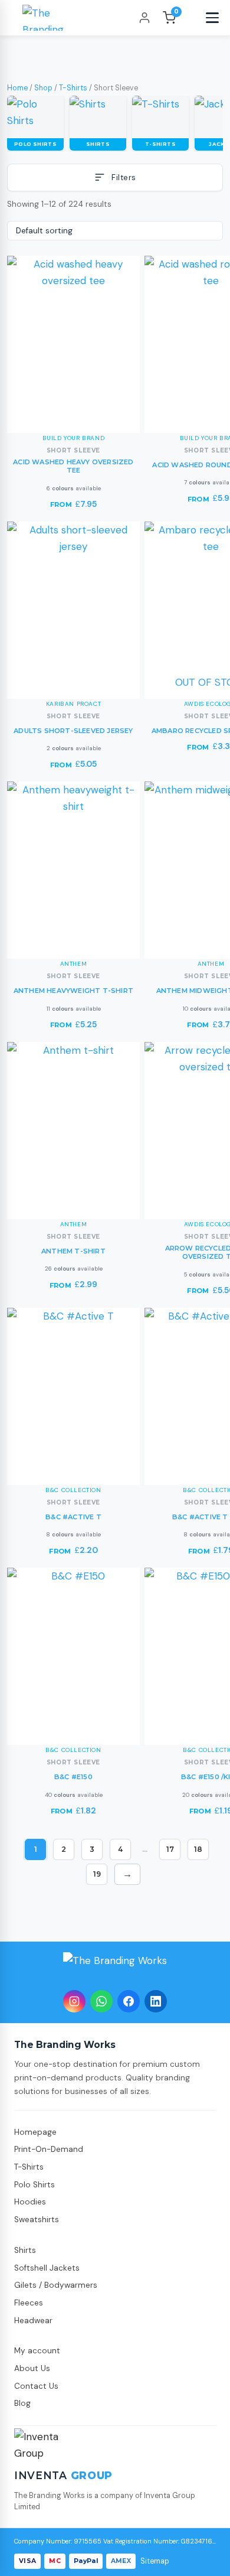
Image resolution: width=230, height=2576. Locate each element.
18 (198, 1849)
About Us (32, 2368)
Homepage (35, 2132)
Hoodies (30, 2202)
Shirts (25, 2250)
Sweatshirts (37, 2220)
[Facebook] (129, 2001)
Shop (43, 88)
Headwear (33, 2321)
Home (17, 88)
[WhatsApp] (101, 2001)
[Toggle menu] (212, 18)
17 (170, 1849)
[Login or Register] (144, 18)
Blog (22, 2403)
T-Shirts (73, 88)
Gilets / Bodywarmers (56, 2285)
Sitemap (155, 2561)
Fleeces (29, 2303)
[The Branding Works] (115, 1968)
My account (37, 2351)
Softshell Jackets (47, 2268)
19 (97, 1874)
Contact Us (36, 2386)
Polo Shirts (34, 2185)
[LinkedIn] (156, 2001)
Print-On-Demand (49, 2149)
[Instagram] (74, 2001)
